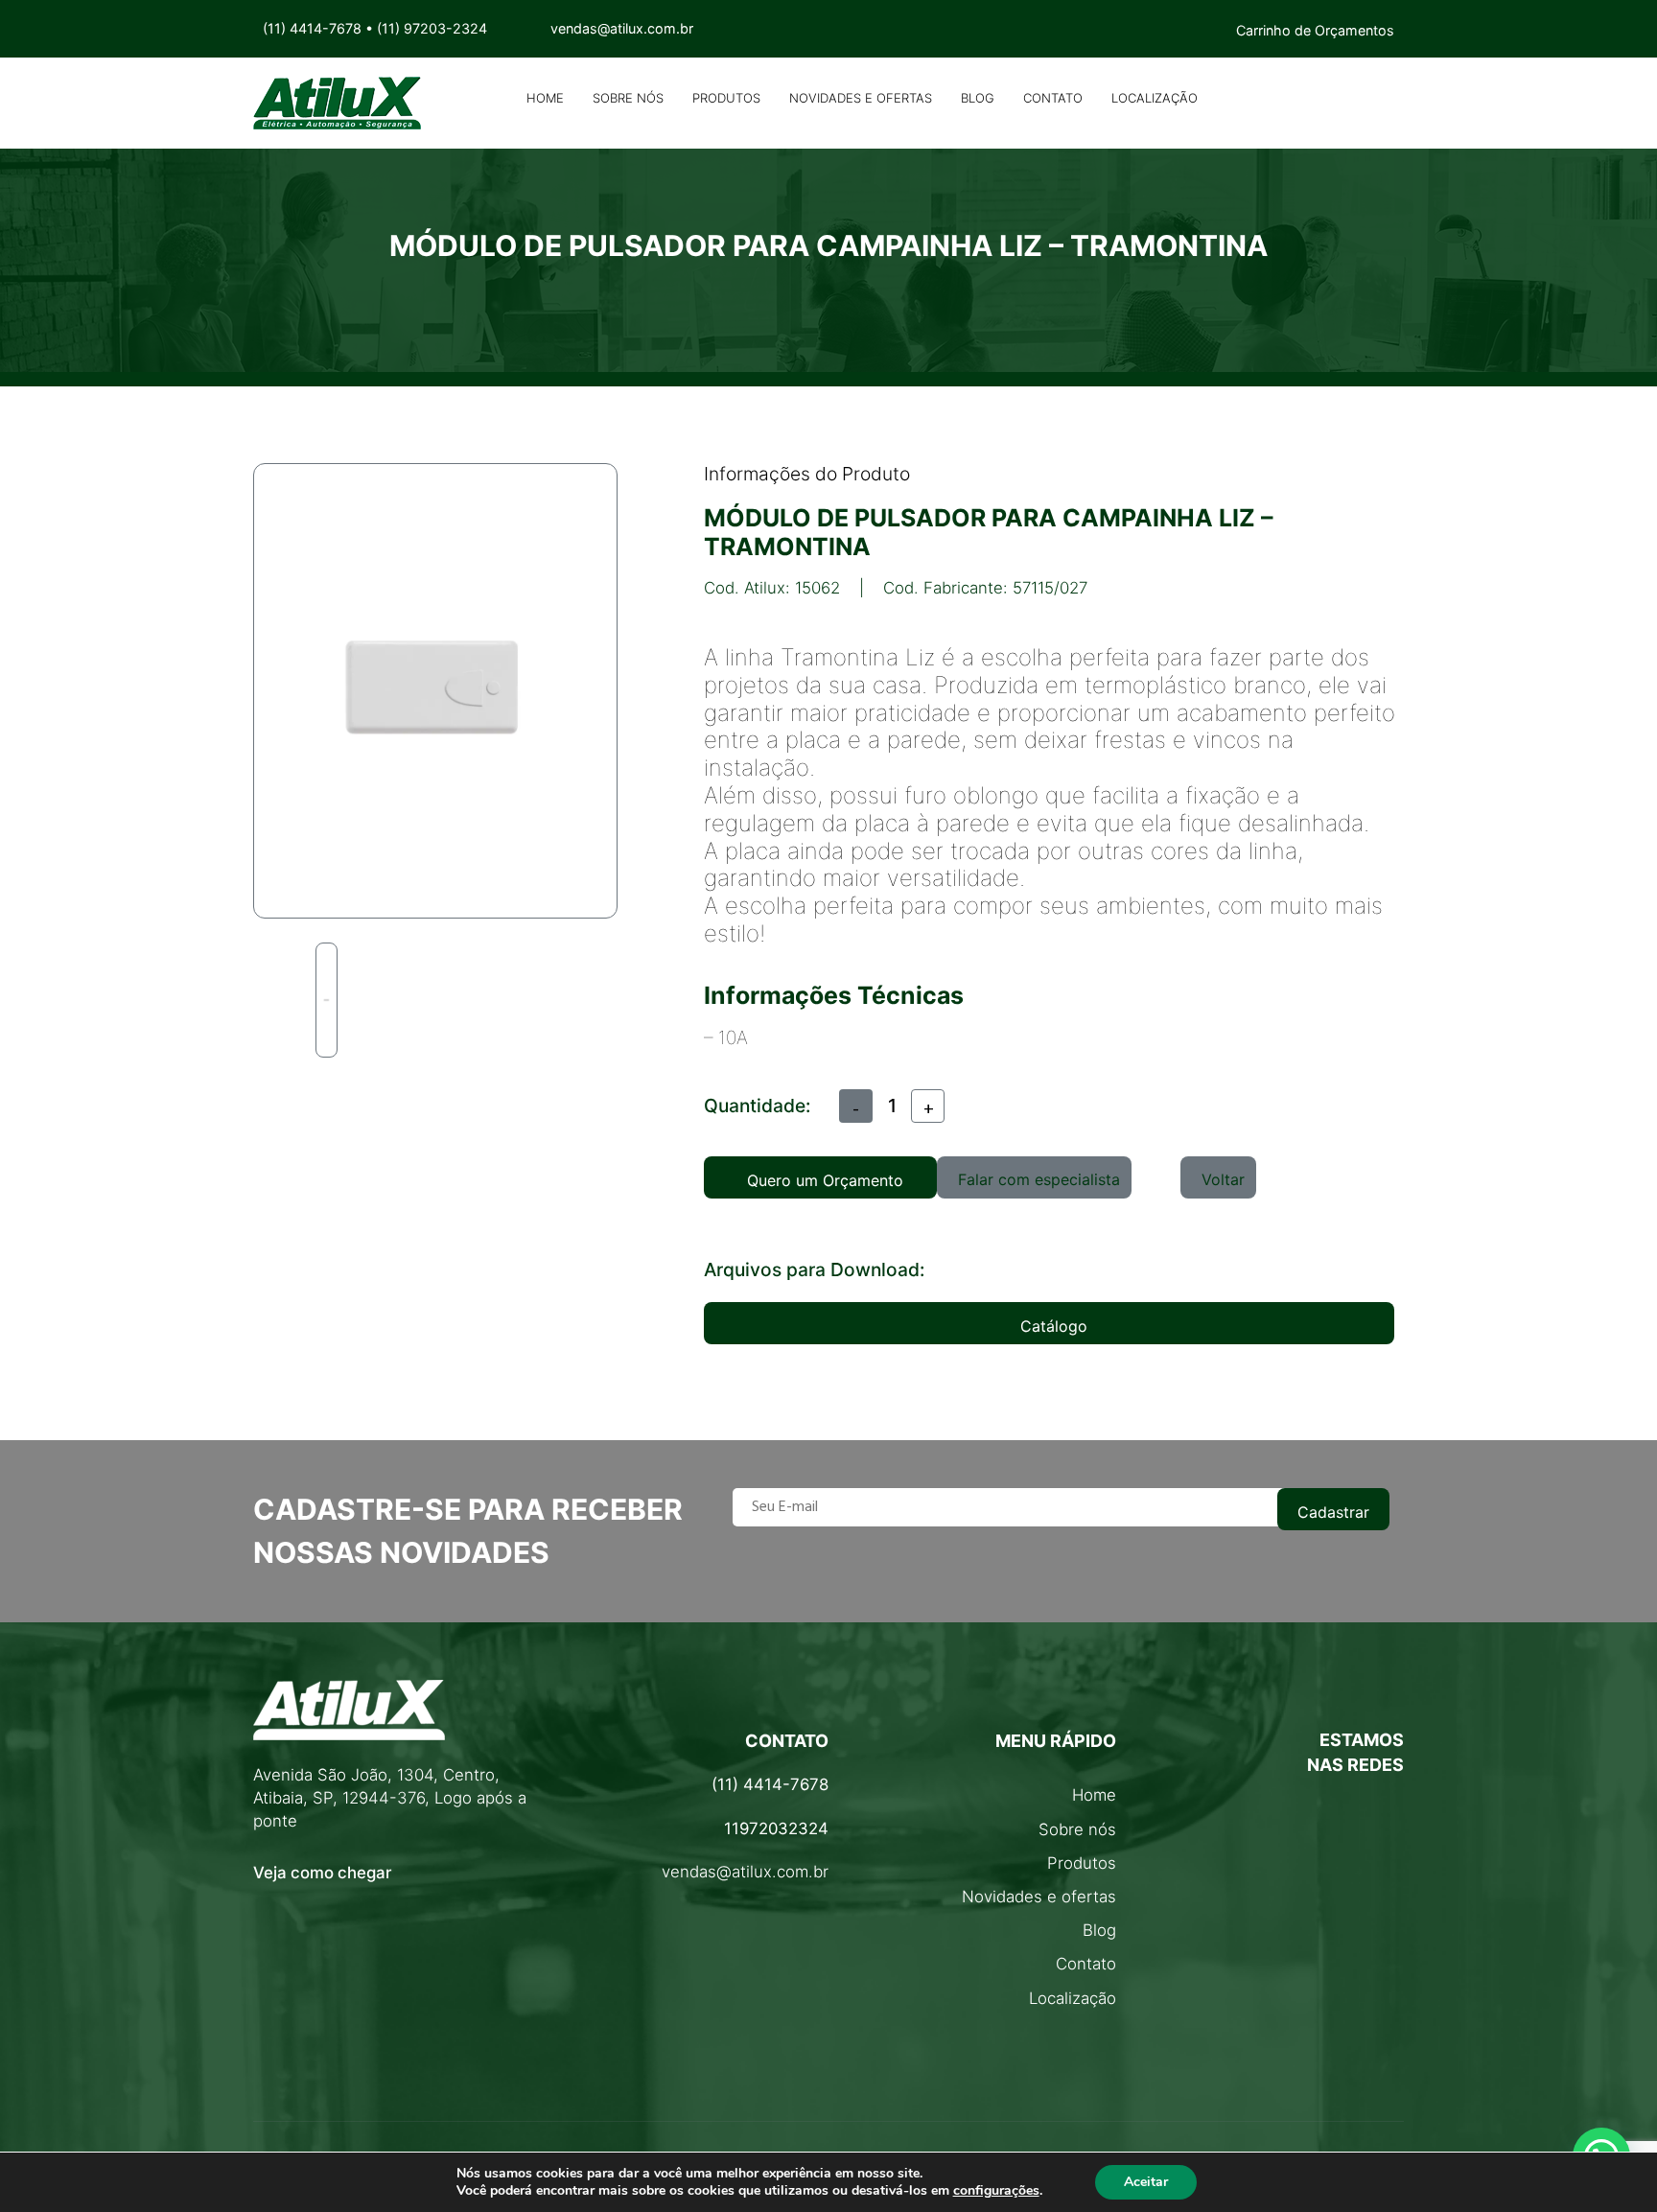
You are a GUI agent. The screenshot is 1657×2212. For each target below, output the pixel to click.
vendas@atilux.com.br (745, 1872)
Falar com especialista (1039, 1179)
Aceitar (1146, 2182)
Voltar (1223, 1179)
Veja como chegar (322, 1873)
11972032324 (776, 1828)
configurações (996, 2191)
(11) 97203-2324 (432, 28)
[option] (327, 1000)
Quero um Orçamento (825, 1180)
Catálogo (1054, 1326)
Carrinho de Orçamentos (1315, 30)
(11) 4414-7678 (312, 28)
